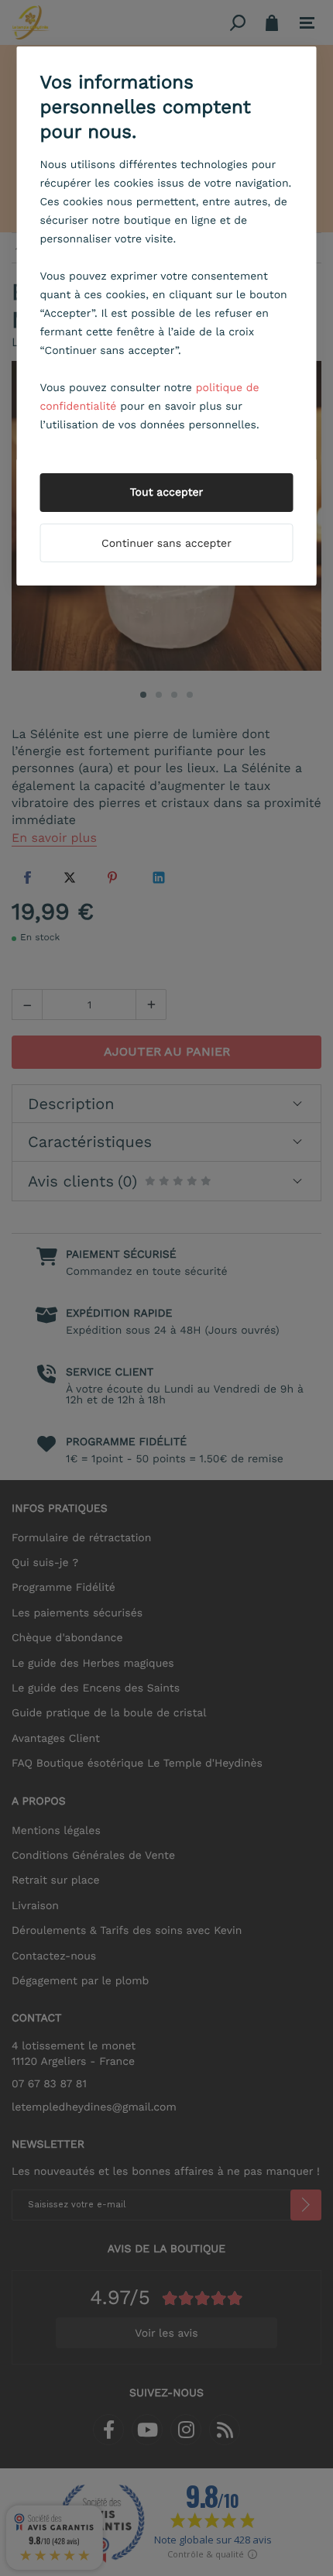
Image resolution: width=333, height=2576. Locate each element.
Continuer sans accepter (166, 544)
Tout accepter (167, 493)
